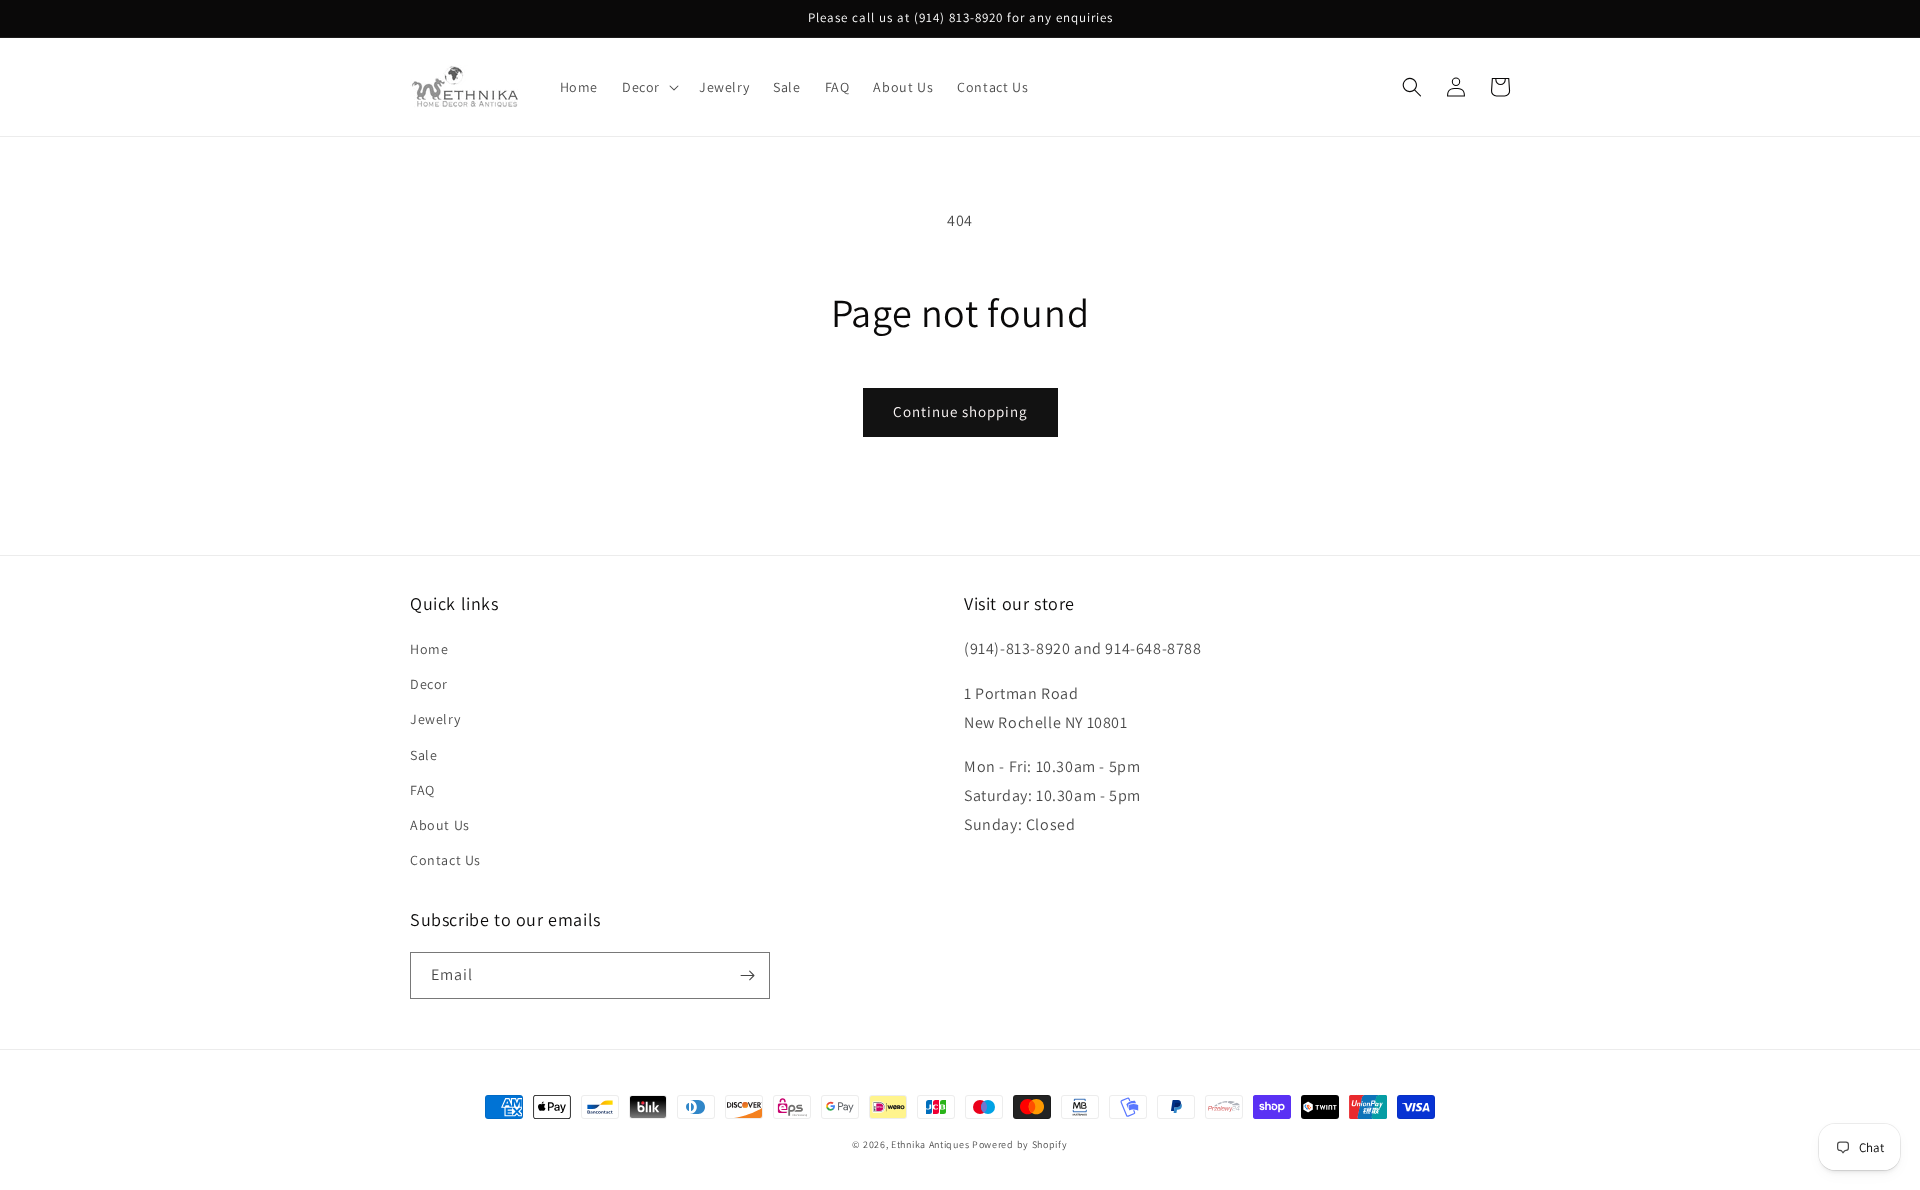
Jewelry (435, 719)
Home (429, 649)
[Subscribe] (747, 975)
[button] (648, 87)
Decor (429, 684)
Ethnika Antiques (930, 1144)
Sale (423, 755)
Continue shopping (960, 411)
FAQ (422, 790)
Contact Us (445, 860)
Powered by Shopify (1020, 1144)
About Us (440, 825)
